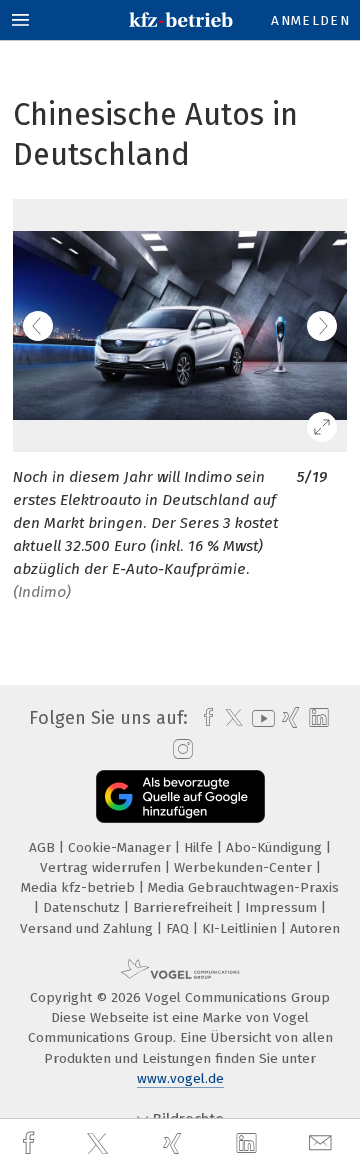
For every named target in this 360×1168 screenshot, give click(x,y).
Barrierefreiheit (184, 907)
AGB (44, 847)
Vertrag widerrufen (102, 867)
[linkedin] (249, 1144)
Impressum (283, 907)
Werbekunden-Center (245, 867)
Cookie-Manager (121, 847)
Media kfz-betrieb (80, 887)
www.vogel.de (180, 1078)
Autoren (315, 928)
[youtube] (260, 718)
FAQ (179, 928)
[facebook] (31, 1143)
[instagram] (180, 750)
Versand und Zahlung (88, 928)
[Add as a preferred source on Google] (180, 796)
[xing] (175, 1143)
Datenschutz (83, 907)
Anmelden (310, 20)
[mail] (323, 1143)
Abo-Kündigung (276, 847)
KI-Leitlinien (241, 928)
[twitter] (100, 1144)
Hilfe (200, 847)
